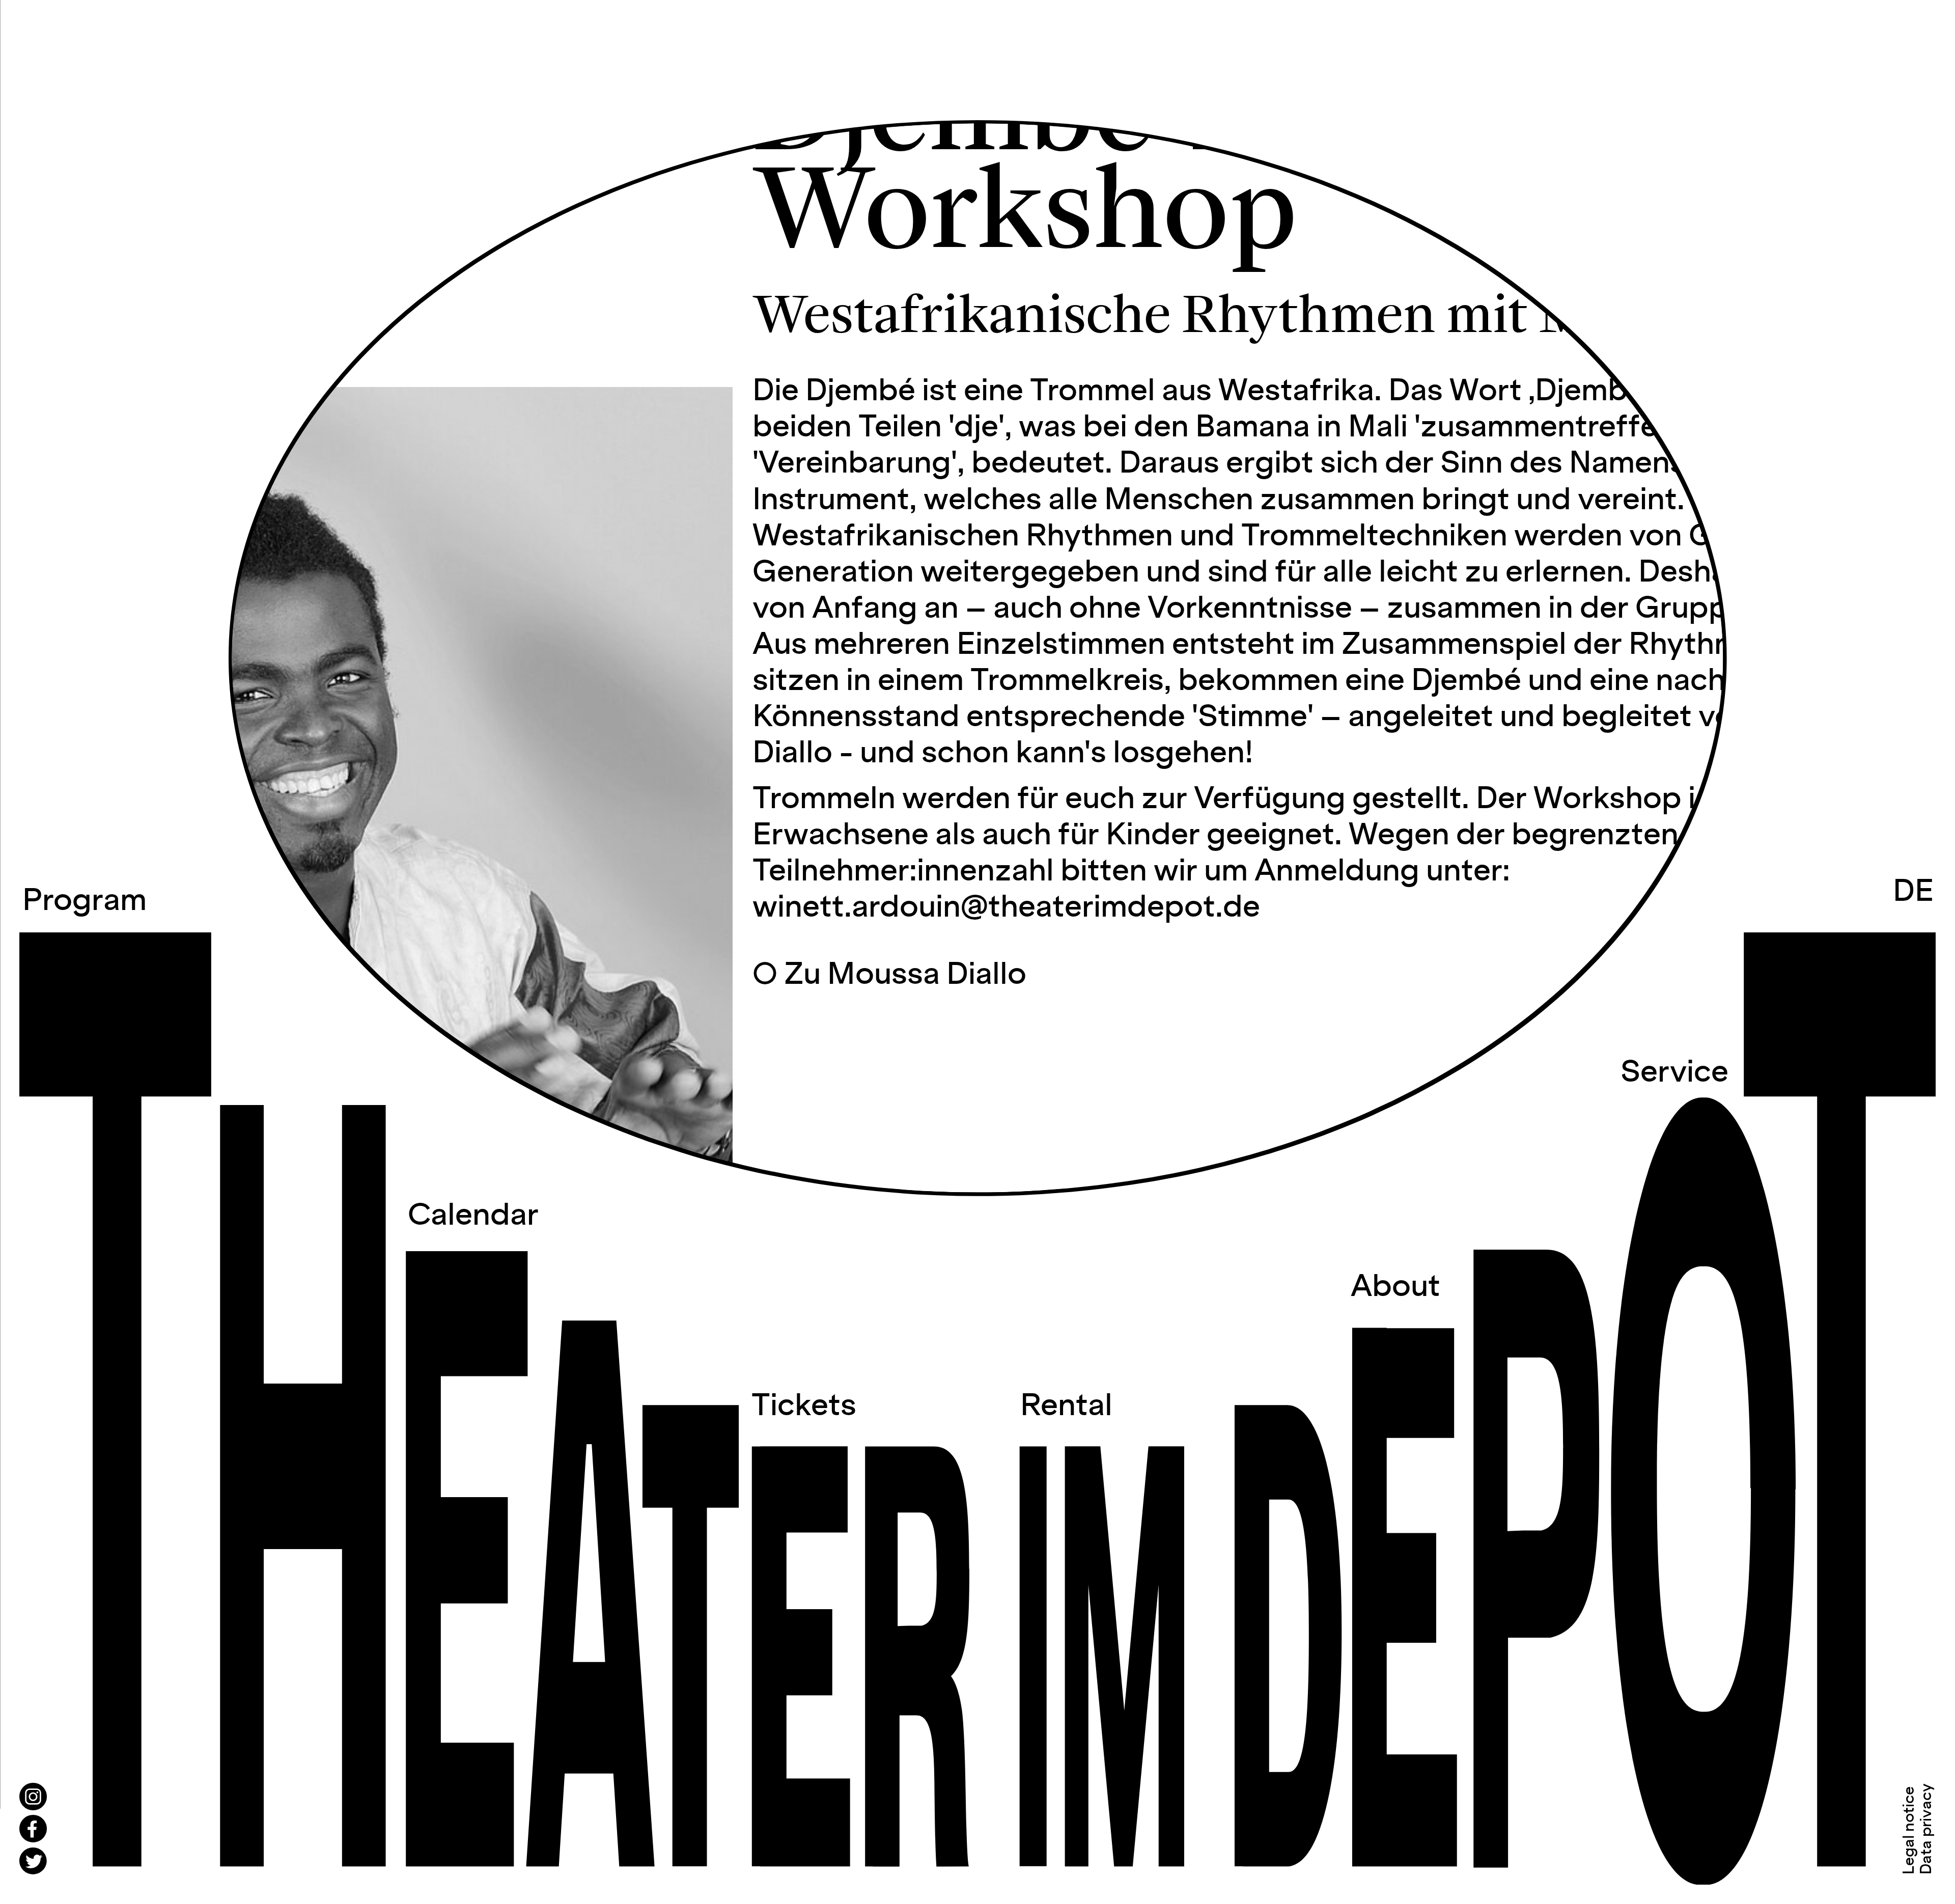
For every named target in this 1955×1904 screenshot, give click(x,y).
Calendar (473, 1216)
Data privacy (1927, 1829)
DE (1913, 892)
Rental (1066, 1406)
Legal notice (1909, 1830)
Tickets (804, 1406)
